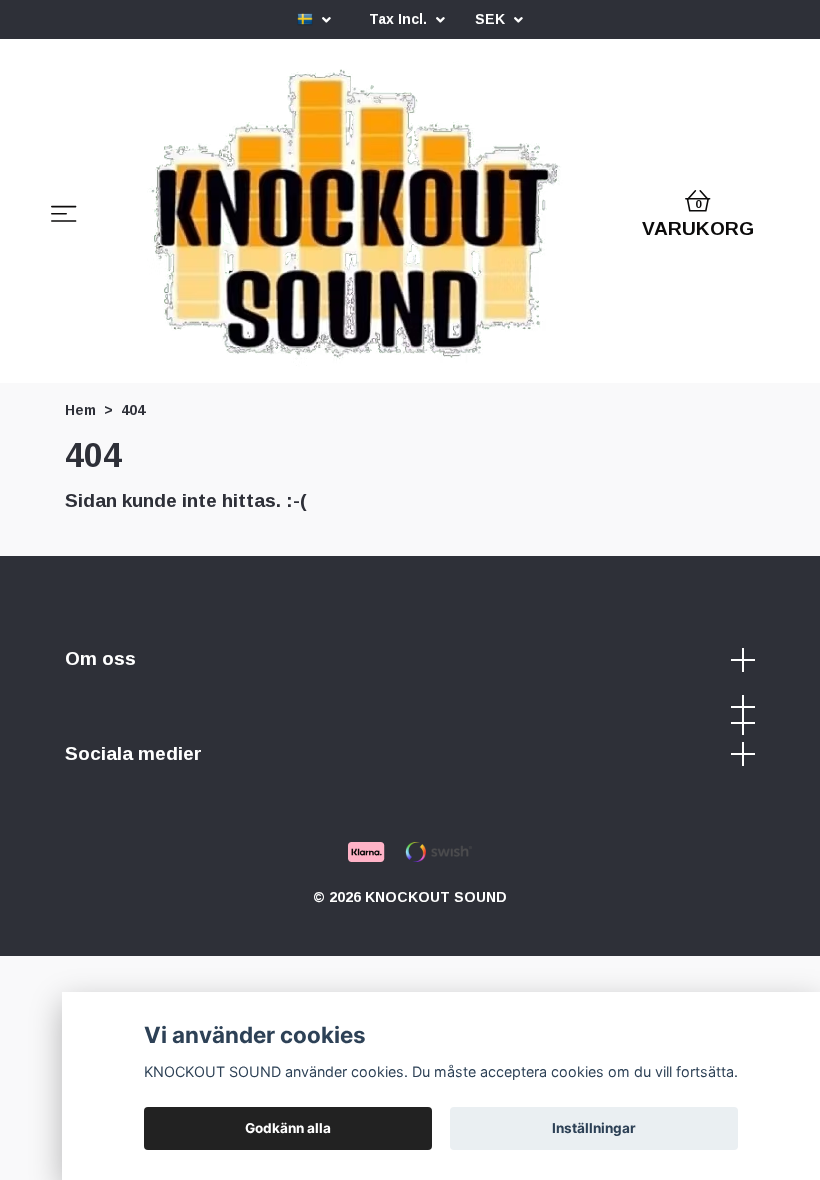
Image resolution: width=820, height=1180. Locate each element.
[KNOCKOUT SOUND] (356, 217)
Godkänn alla (288, 1128)
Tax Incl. (400, 19)
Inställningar (594, 1128)
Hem (80, 410)
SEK (492, 19)
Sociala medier (133, 753)
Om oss (100, 658)
